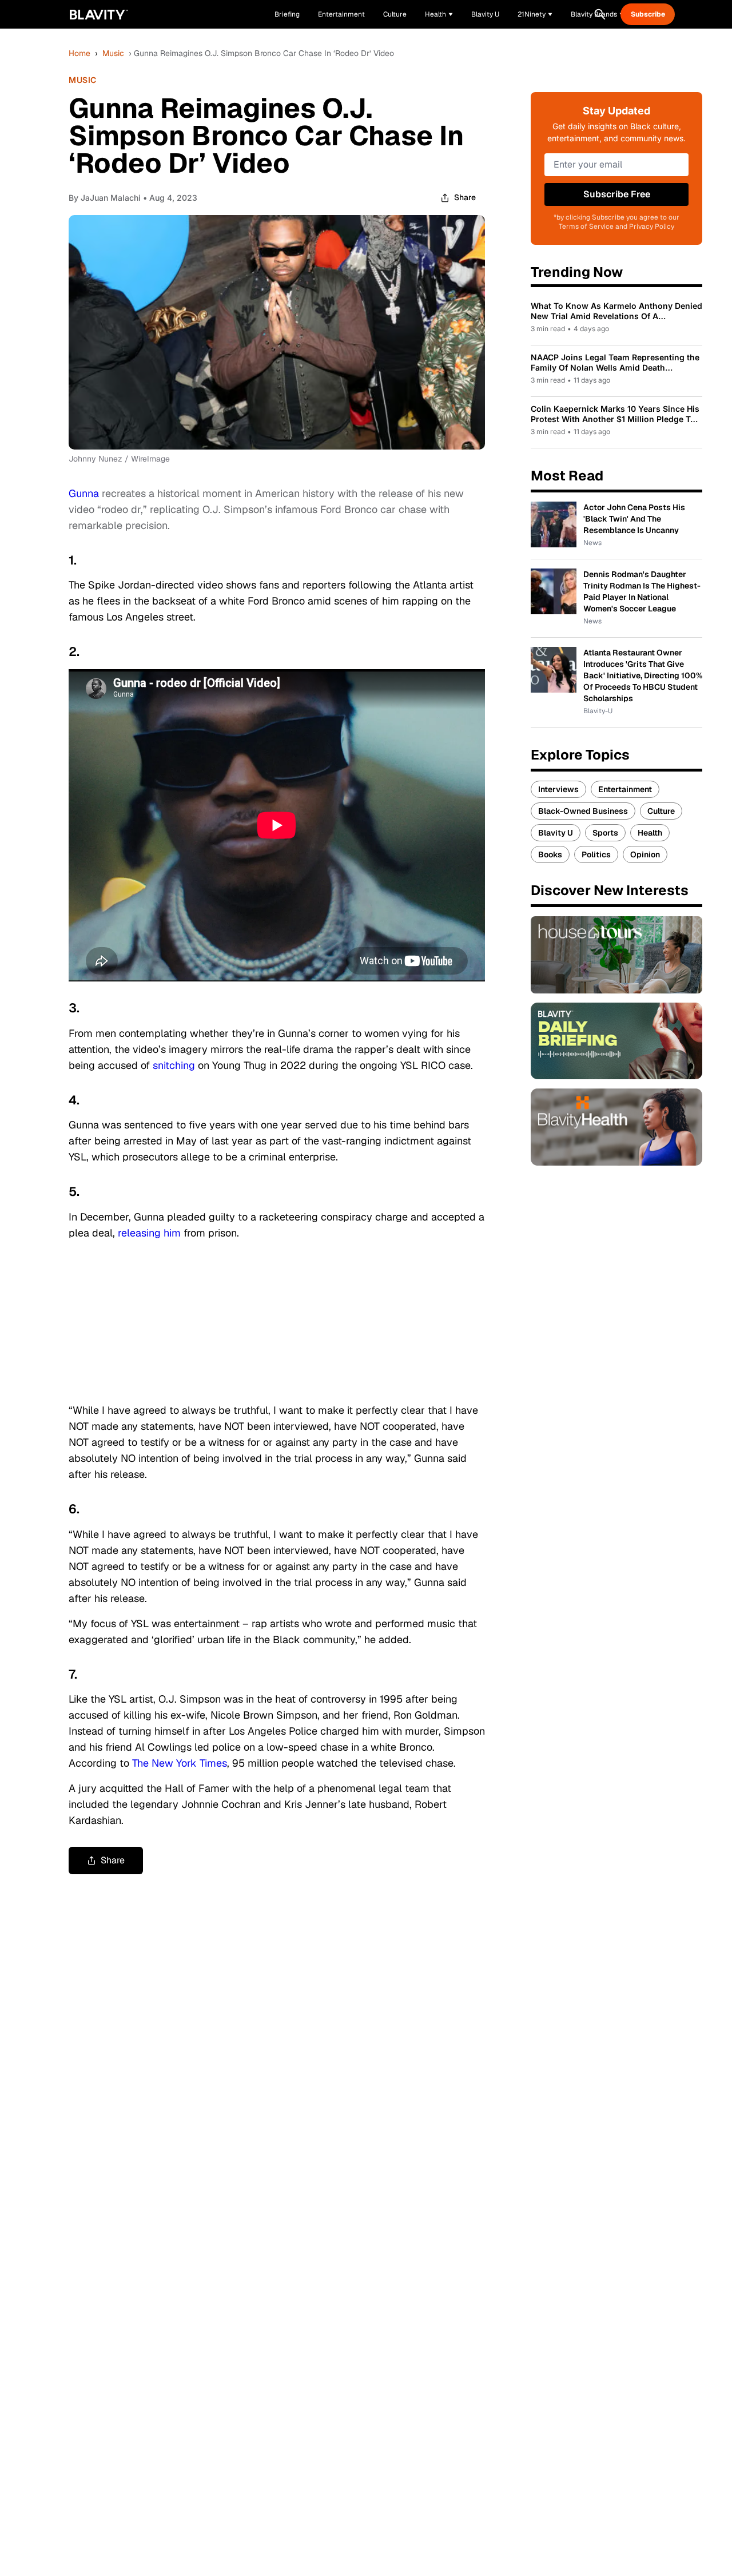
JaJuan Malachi (111, 198)
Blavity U (556, 833)
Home (79, 53)
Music (113, 53)
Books (550, 854)
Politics (596, 854)
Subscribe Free (617, 194)
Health (650, 833)
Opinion (645, 854)
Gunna (84, 493)
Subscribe (648, 14)
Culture (661, 811)
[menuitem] (439, 14)
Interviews (558, 789)
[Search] (600, 14)
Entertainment (625, 789)
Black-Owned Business (583, 811)
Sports (605, 833)
